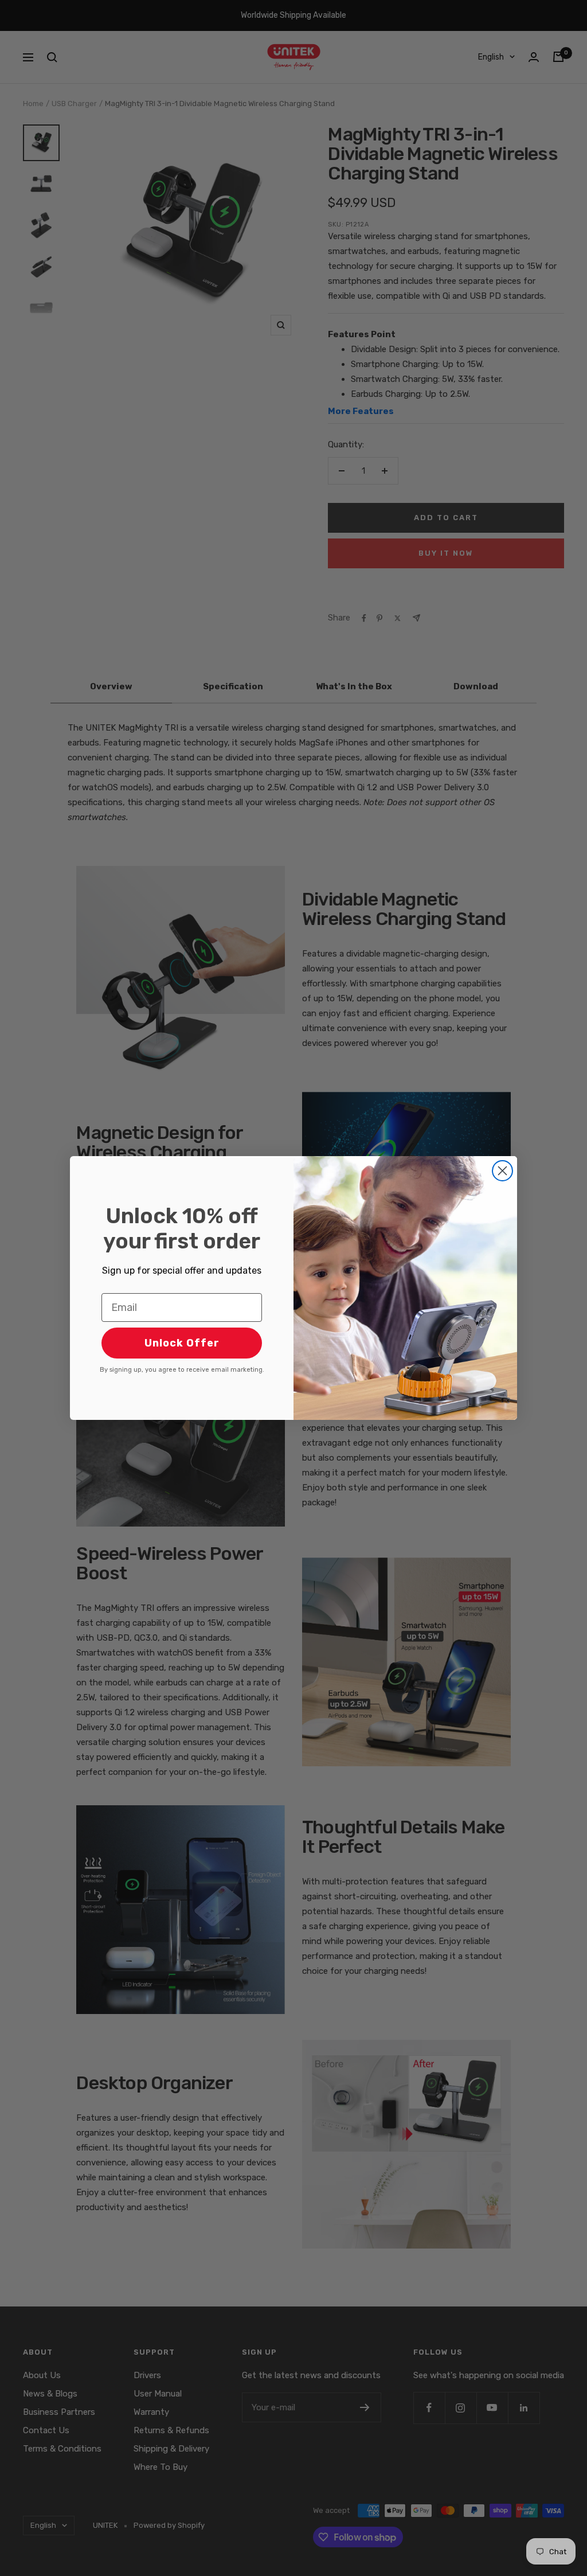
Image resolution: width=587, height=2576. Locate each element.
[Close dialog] (502, 1171)
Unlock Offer (182, 1343)
